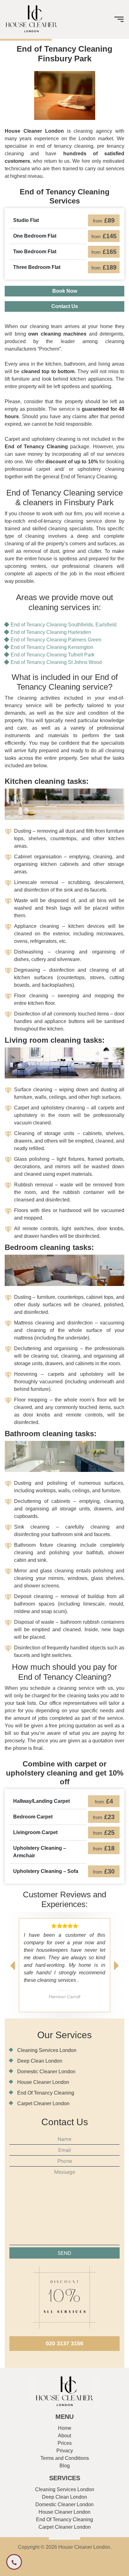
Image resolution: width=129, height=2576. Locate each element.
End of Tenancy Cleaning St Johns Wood (56, 662)
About (64, 2436)
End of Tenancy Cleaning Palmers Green (56, 640)
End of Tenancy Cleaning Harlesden (51, 632)
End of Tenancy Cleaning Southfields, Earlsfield (64, 625)
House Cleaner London (43, 2082)
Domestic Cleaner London (46, 2072)
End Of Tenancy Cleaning (46, 2093)
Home (65, 2428)
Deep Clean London (40, 2061)
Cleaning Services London (47, 2050)
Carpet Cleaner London (43, 2103)
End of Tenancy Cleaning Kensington (52, 647)
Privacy (65, 2451)
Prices (65, 2443)
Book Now (65, 291)
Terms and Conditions (65, 2458)
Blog (65, 2466)
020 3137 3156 (64, 2343)
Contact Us (65, 306)
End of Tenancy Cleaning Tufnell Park (53, 655)
